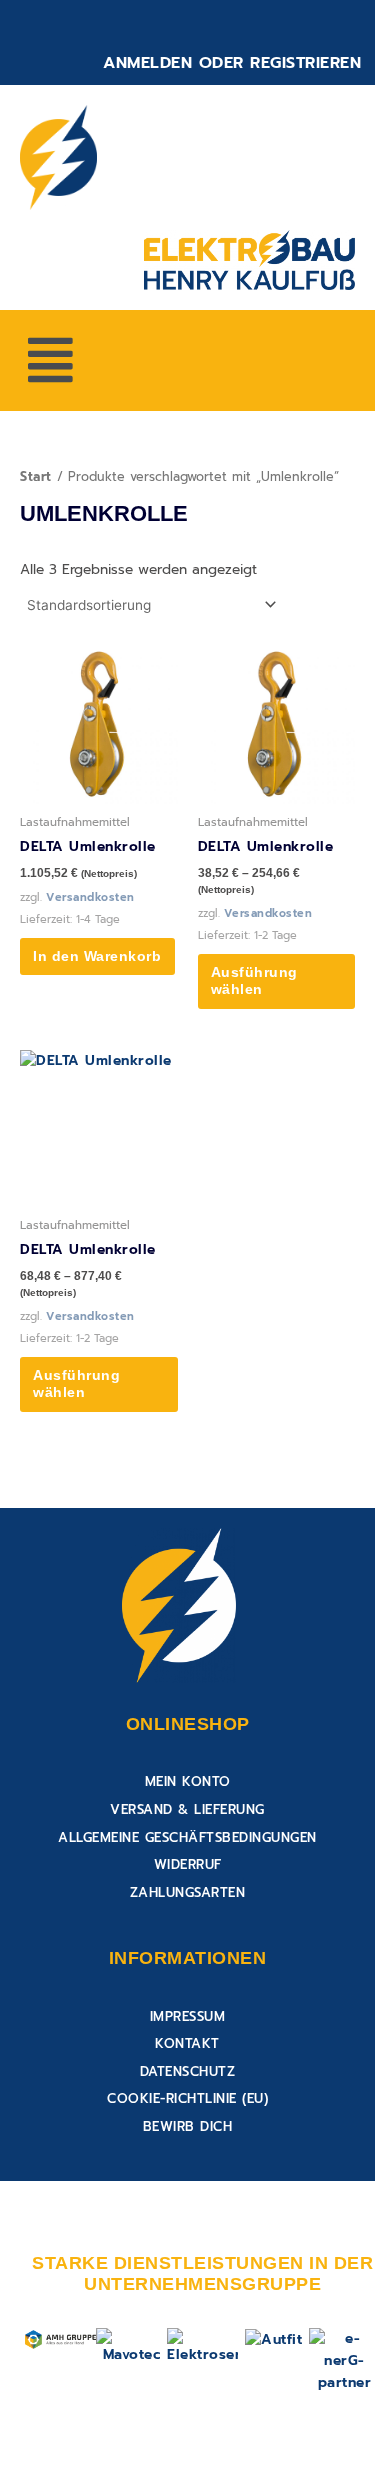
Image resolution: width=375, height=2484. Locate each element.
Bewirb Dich (188, 2126)
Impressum (188, 2016)
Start (36, 476)
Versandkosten (90, 897)
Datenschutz (188, 2071)
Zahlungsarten (188, 1892)
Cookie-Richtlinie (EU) (187, 2098)
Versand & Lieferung (187, 1809)
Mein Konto (188, 1781)
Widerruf (188, 1864)
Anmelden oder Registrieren (232, 63)
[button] (50, 361)
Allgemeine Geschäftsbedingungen (187, 1837)
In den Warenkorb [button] (97, 956)
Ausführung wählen (254, 981)
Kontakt (187, 2043)
